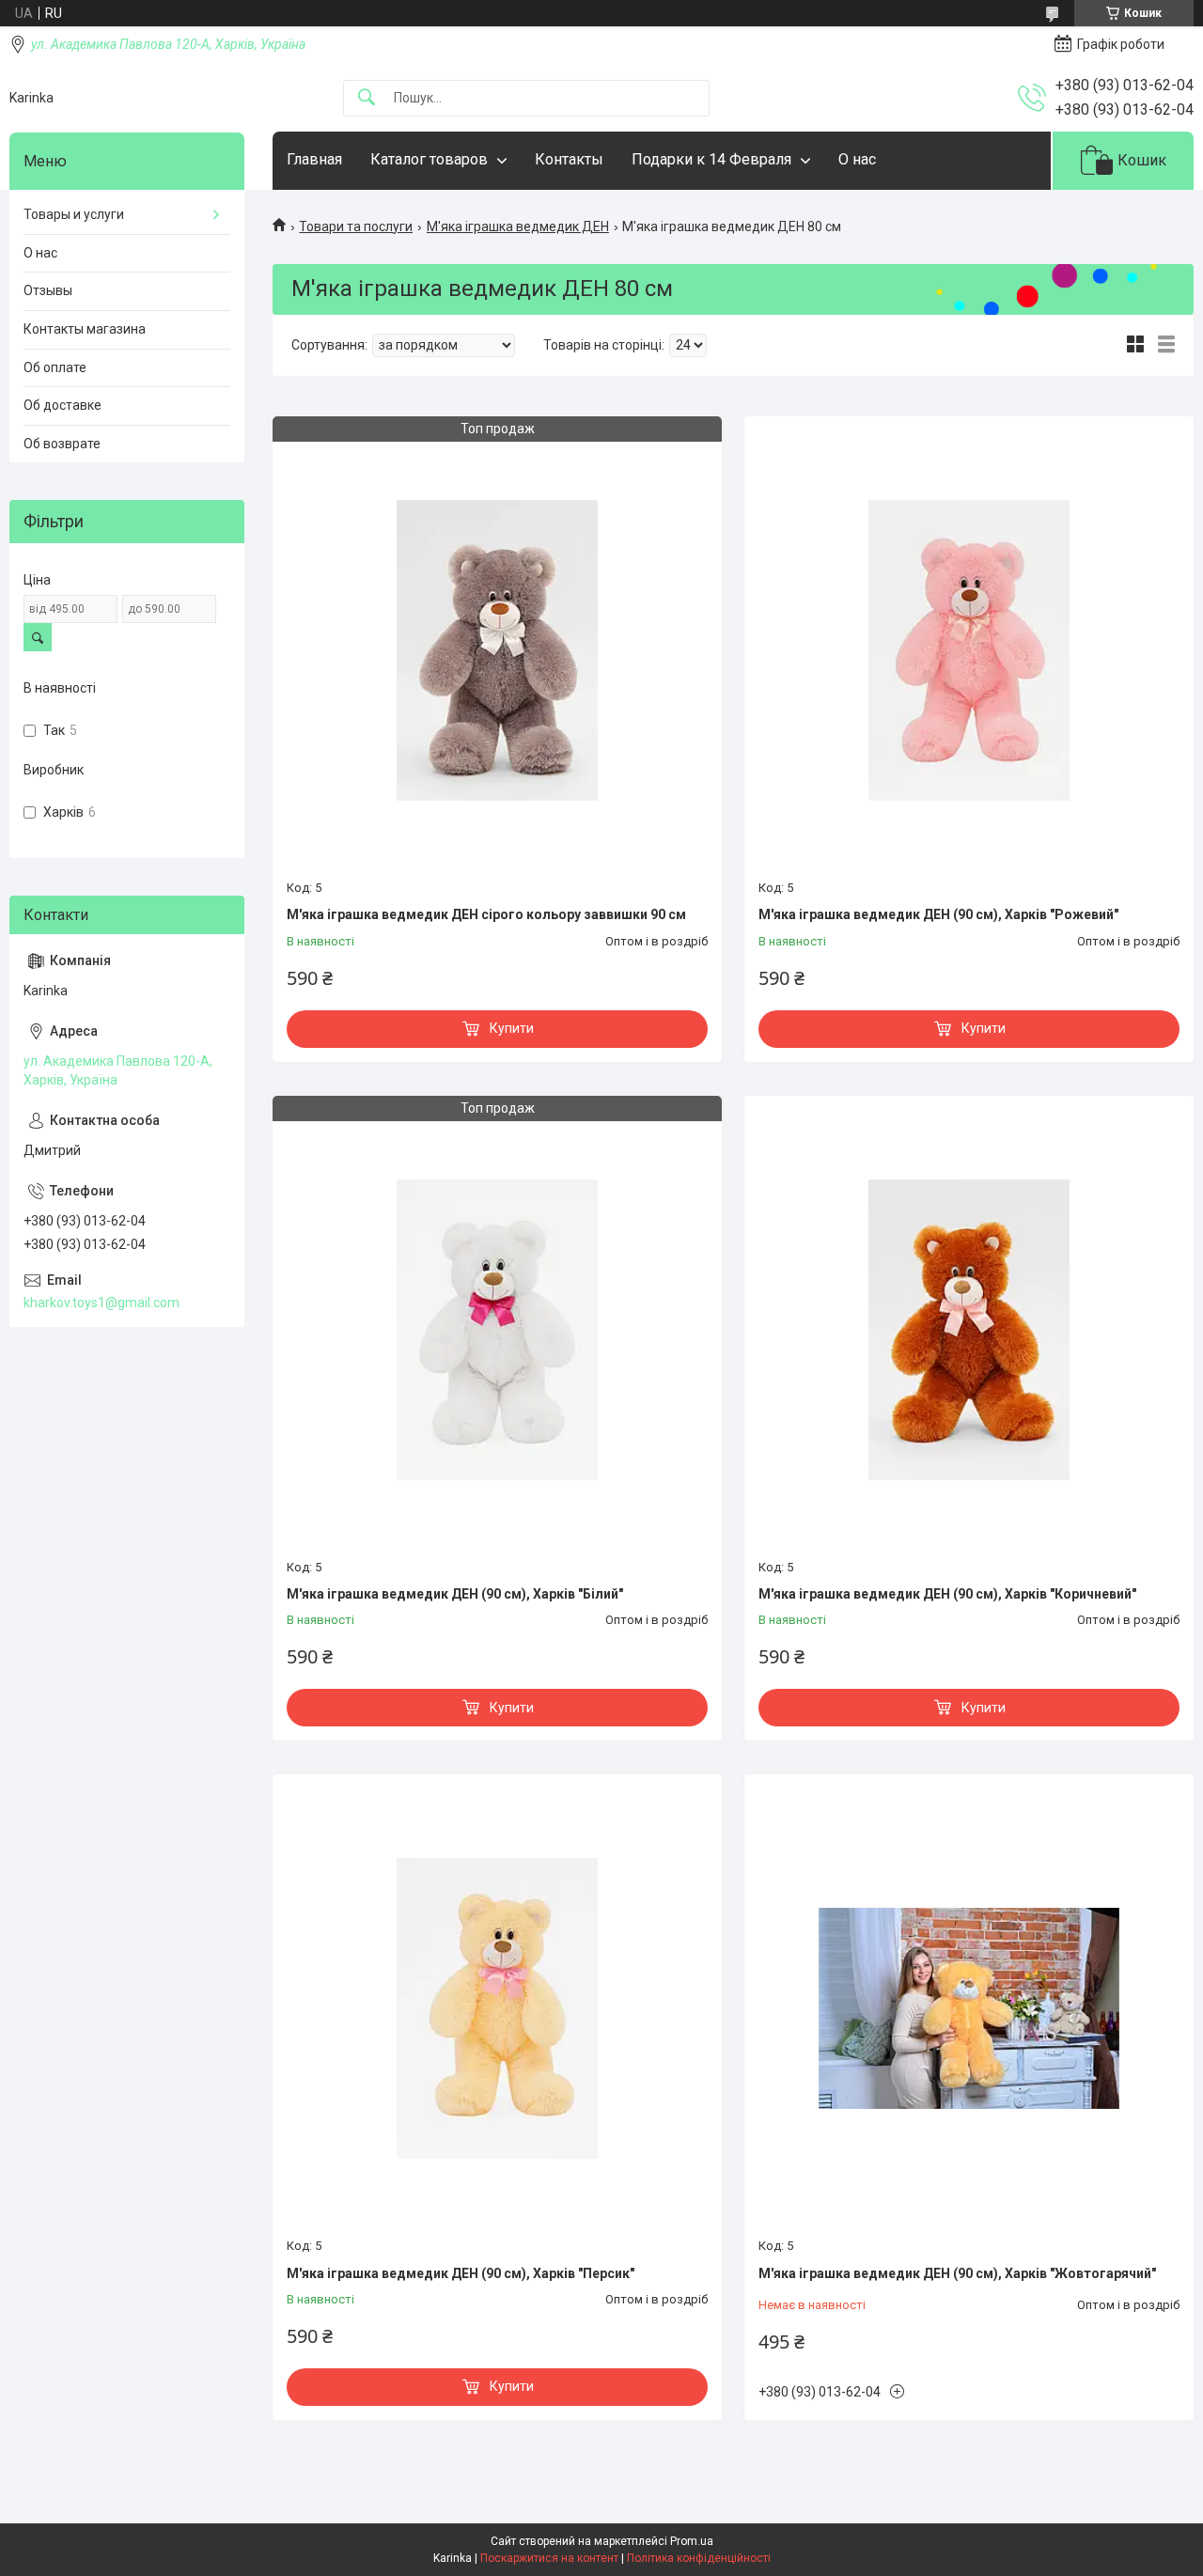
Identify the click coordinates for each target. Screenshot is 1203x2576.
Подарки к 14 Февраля (711, 159)
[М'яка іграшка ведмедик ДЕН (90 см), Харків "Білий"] (497, 1330)
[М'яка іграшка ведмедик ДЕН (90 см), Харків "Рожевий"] (969, 650)
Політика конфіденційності (699, 2558)
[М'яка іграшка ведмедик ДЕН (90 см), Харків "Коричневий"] (969, 1330)
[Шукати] (367, 98)
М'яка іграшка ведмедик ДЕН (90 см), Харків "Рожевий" (938, 914)
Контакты (569, 159)
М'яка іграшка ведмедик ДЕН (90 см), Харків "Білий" (455, 1594)
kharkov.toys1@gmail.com (102, 1303)
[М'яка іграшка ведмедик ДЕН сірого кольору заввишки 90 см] (497, 650)
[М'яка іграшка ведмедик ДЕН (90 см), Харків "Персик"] (497, 2008)
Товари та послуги (356, 226)
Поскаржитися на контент (549, 2558)
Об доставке (62, 405)
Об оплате (55, 367)
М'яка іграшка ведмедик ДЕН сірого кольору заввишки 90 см (486, 914)
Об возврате (62, 444)
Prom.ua (692, 2541)
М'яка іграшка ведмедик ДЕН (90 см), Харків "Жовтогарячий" (957, 2273)
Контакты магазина (85, 329)
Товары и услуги (74, 214)
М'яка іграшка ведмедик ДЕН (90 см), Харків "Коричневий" (947, 1594)
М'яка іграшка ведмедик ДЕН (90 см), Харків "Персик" (461, 2273)
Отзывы (48, 290)
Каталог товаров (429, 159)
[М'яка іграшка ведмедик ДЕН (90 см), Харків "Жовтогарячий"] (969, 2008)
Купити (512, 1028)
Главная (314, 159)
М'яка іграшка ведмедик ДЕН (518, 226)
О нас (857, 159)
